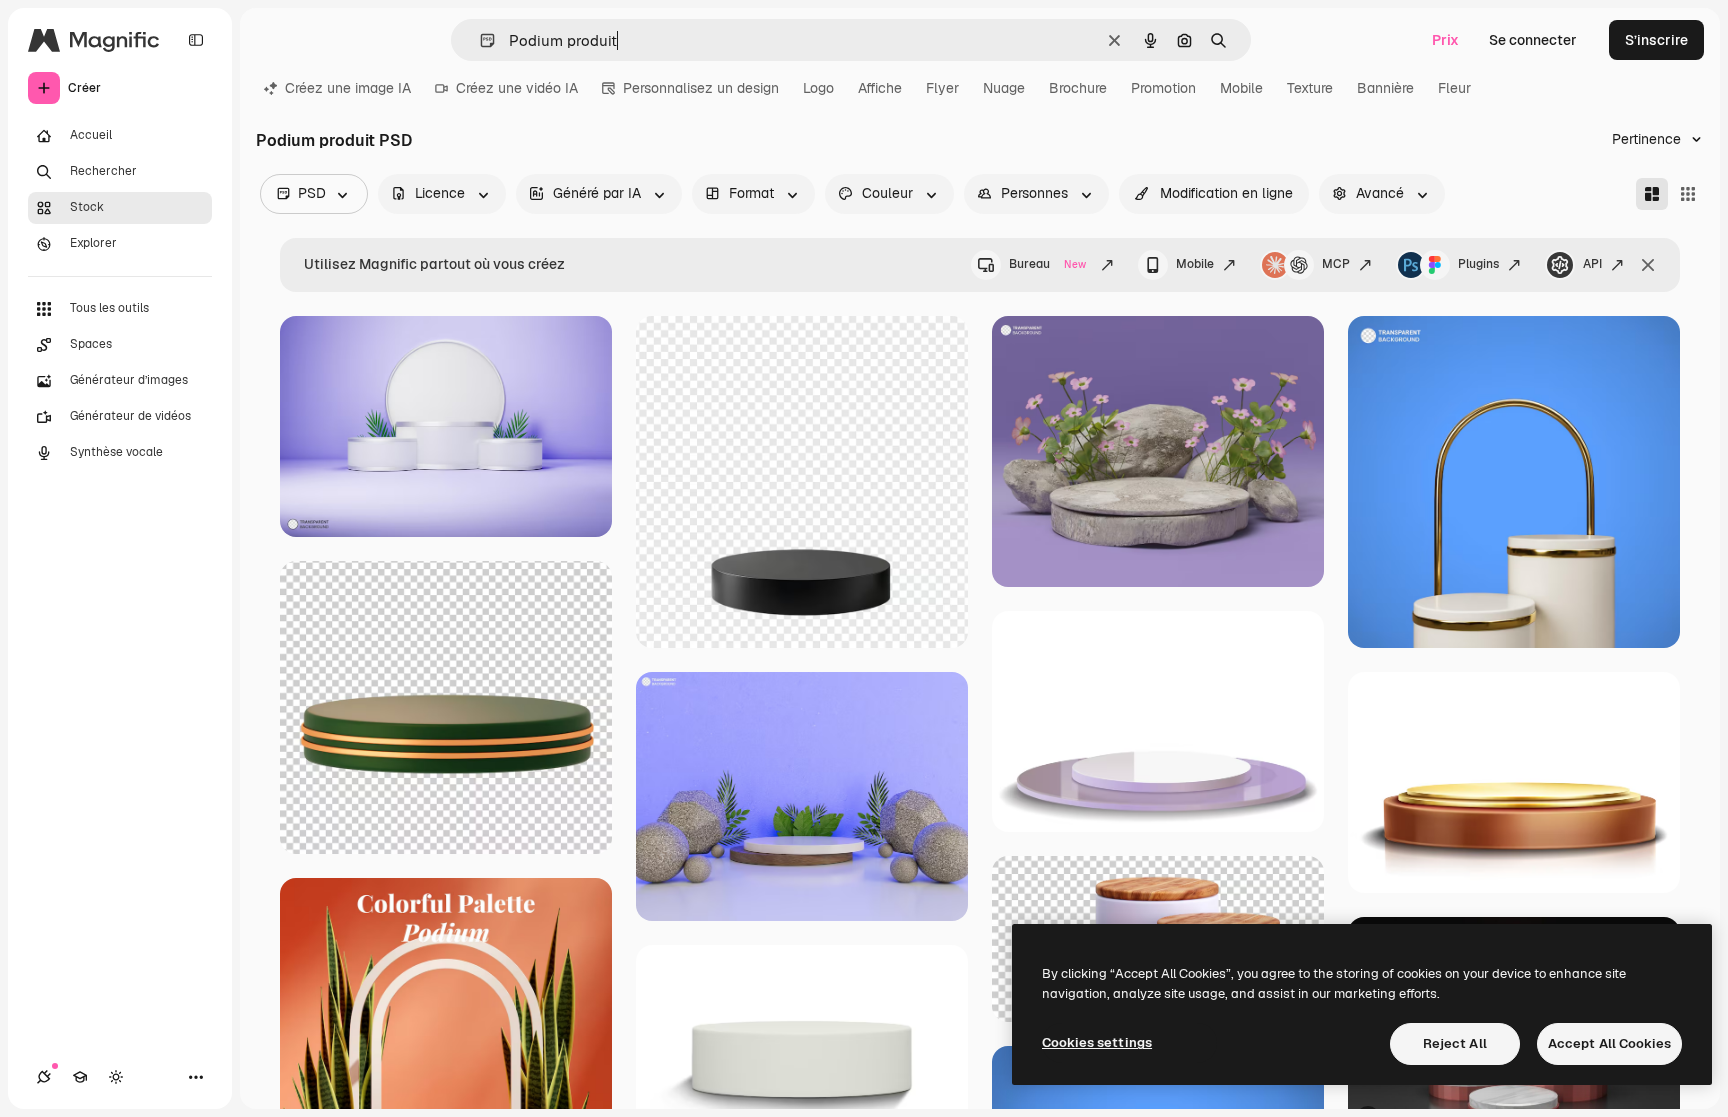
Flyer (942, 88)
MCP (1336, 264)
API (1592, 264)
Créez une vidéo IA (517, 88)
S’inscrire (1656, 40)
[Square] (1688, 194)
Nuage (1004, 88)
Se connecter (1533, 40)
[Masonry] (1652, 194)
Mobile (1241, 88)
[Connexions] (44, 1077)
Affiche (880, 88)
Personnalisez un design (701, 88)
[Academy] (80, 1077)
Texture (1310, 88)
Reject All (1455, 1043)
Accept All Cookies (1609, 1043)
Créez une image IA (348, 88)
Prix (1445, 40)
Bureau (1047, 264)
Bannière (1385, 88)
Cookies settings (1097, 1042)
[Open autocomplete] (479, 40)
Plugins (1478, 264)
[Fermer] (1648, 265)
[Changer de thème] (116, 1077)
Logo (818, 88)
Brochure (1078, 88)
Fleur (1454, 88)
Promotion (1163, 88)
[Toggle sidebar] (196, 40)
